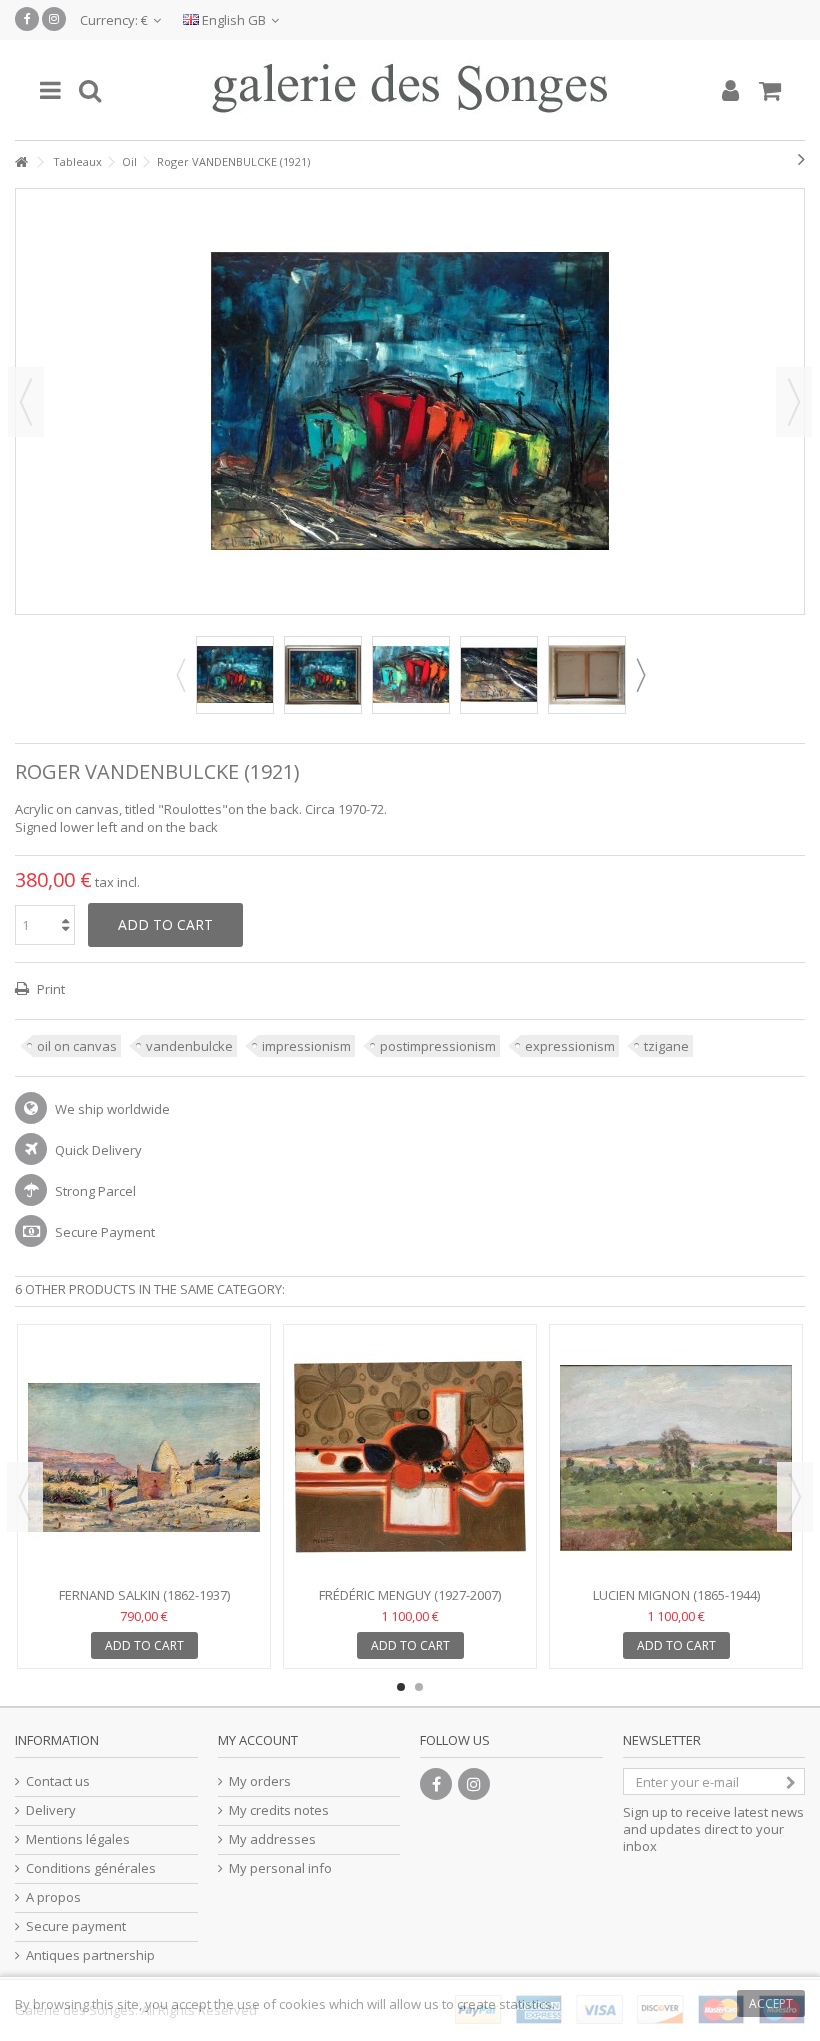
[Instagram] (54, 19)
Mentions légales (78, 1839)
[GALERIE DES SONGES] (410, 90)
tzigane (666, 1046)
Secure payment (76, 1926)
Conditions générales (91, 1868)
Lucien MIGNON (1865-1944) (676, 1595)
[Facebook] (27, 19)
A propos (53, 1897)
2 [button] (419, 1687)
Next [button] (794, 402)
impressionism (306, 1046)
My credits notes (279, 1810)
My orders (260, 1781)
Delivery (51, 1810)
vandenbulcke (189, 1046)
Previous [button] (26, 402)
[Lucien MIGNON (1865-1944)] (676, 1458)
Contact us (58, 1781)
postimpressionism (438, 1046)
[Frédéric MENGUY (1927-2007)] (410, 1458)
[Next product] (801, 159)
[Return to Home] (21, 162)
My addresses (272, 1839)
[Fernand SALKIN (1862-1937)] (144, 1458)
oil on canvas (77, 1046)
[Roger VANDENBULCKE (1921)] (235, 675)
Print (49, 989)
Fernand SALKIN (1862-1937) (144, 1595)
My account (258, 1740)
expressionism (570, 1046)
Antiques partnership (90, 1955)
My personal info (280, 1868)
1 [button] (401, 1687)
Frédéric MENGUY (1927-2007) (410, 1595)
